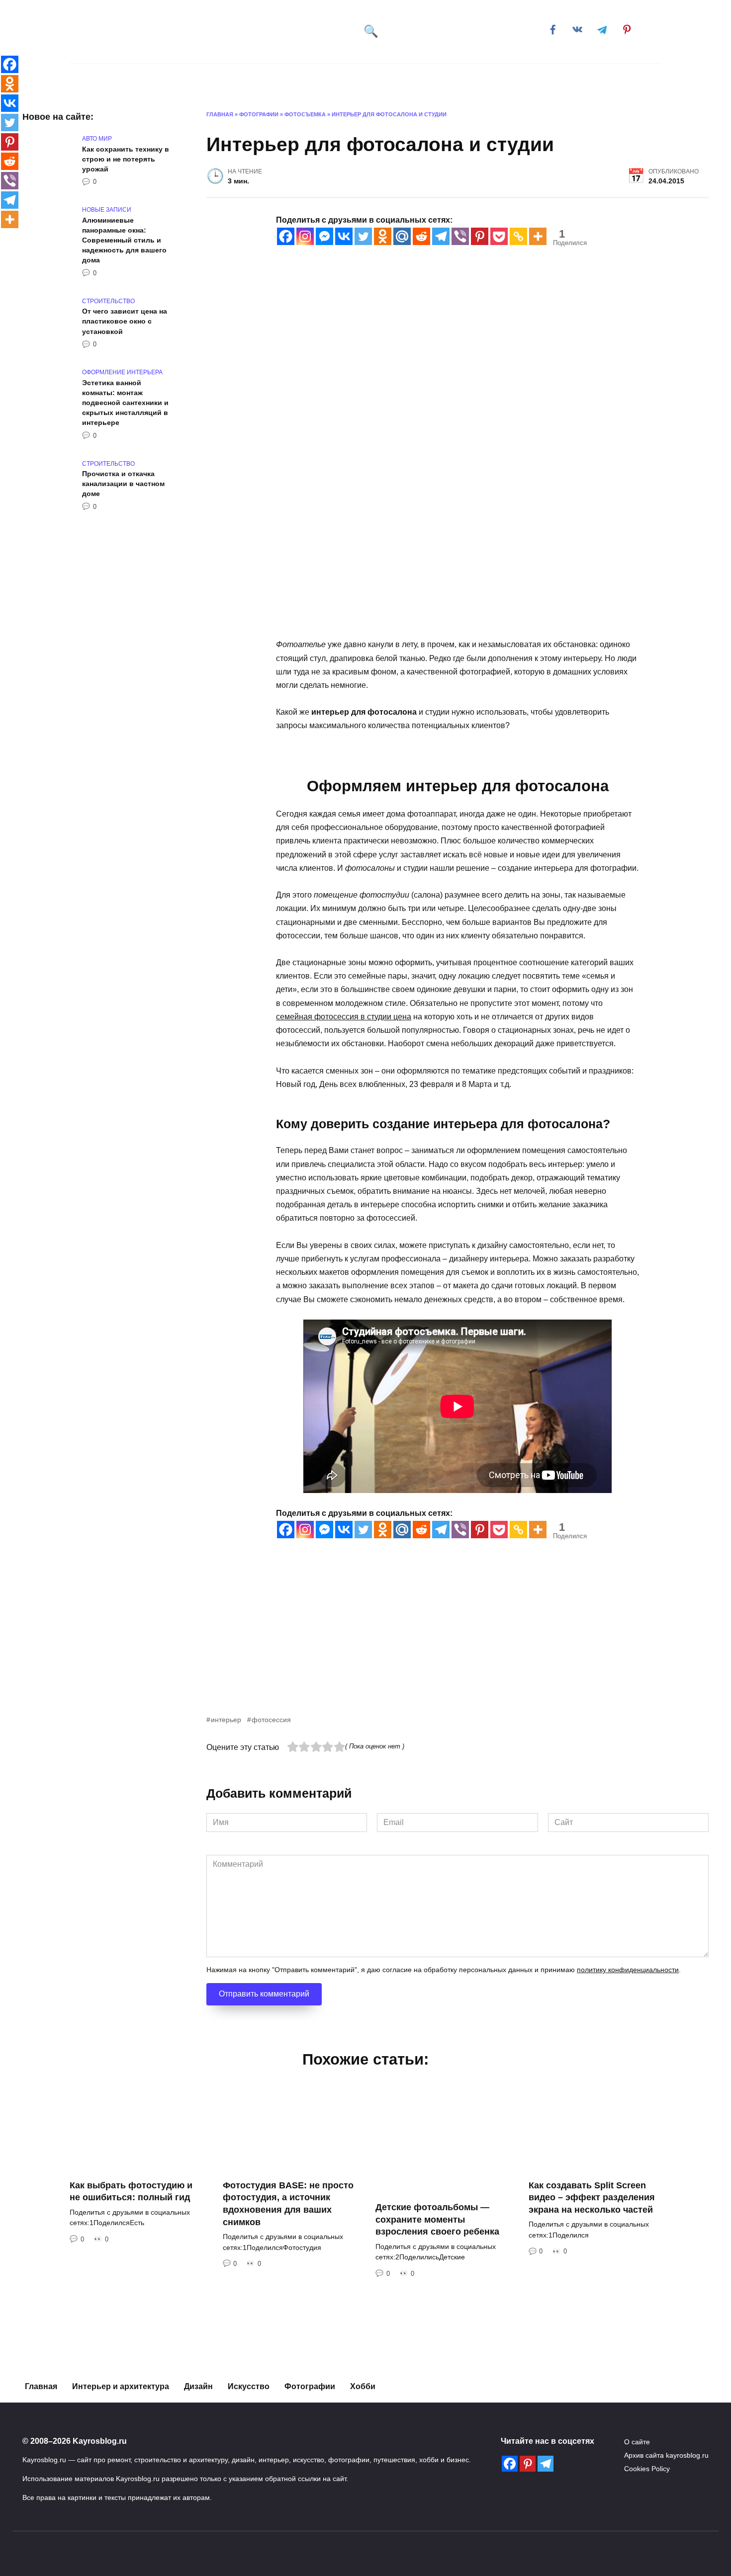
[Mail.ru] (402, 236)
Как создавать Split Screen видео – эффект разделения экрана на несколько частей (592, 2198)
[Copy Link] (518, 236)
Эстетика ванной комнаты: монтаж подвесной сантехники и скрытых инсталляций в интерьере (125, 403)
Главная (111, 79)
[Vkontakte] (344, 236)
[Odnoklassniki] (383, 236)
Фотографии (310, 2386)
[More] (538, 236)
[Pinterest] (480, 236)
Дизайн (426, 79)
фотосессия (271, 1720)
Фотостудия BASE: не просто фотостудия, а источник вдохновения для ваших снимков (288, 2204)
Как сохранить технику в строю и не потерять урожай (126, 159)
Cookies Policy (647, 2469)
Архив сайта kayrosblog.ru (666, 2455)
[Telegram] (441, 236)
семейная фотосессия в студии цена (344, 1017)
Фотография (359, 79)
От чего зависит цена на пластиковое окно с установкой (125, 322)
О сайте (637, 2442)
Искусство (286, 79)
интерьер (226, 1720)
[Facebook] (286, 236)
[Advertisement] (457, 1644)
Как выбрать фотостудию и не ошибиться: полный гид (131, 2192)
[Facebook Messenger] (324, 236)
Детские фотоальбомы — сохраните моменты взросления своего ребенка (437, 2219)
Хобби (480, 79)
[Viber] (460, 236)
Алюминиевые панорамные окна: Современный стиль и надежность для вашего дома (124, 240)
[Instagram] (305, 236)
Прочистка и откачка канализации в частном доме (123, 484)
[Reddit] (421, 236)
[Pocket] (499, 236)
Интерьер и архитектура (190, 79)
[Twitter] (363, 236)
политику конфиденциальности (628, 1970)
